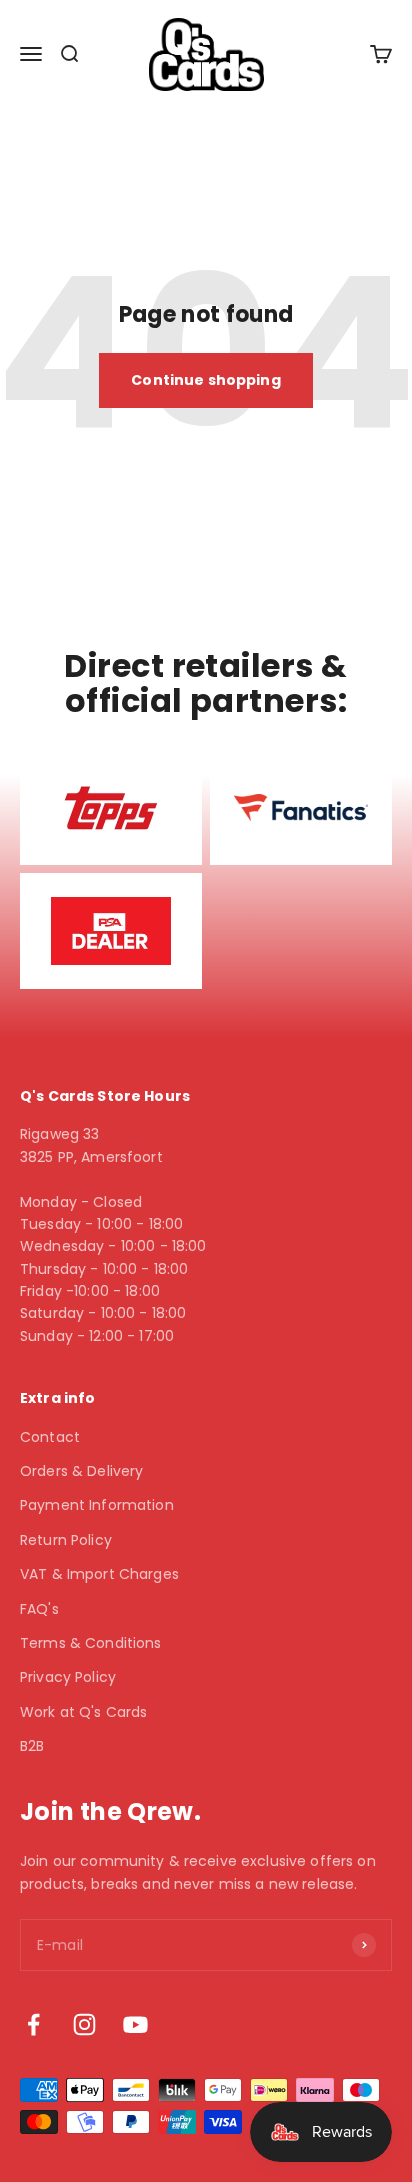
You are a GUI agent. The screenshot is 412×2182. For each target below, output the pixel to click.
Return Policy (66, 1540)
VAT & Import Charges (99, 1574)
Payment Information (97, 1505)
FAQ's (39, 1609)
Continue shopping (205, 380)
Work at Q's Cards (83, 1712)
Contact (50, 1437)
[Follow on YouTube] (135, 2024)
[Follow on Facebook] (33, 2024)
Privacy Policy (68, 1677)
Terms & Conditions (91, 1643)
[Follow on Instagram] (84, 2024)
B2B (32, 1746)
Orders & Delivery (81, 1471)
